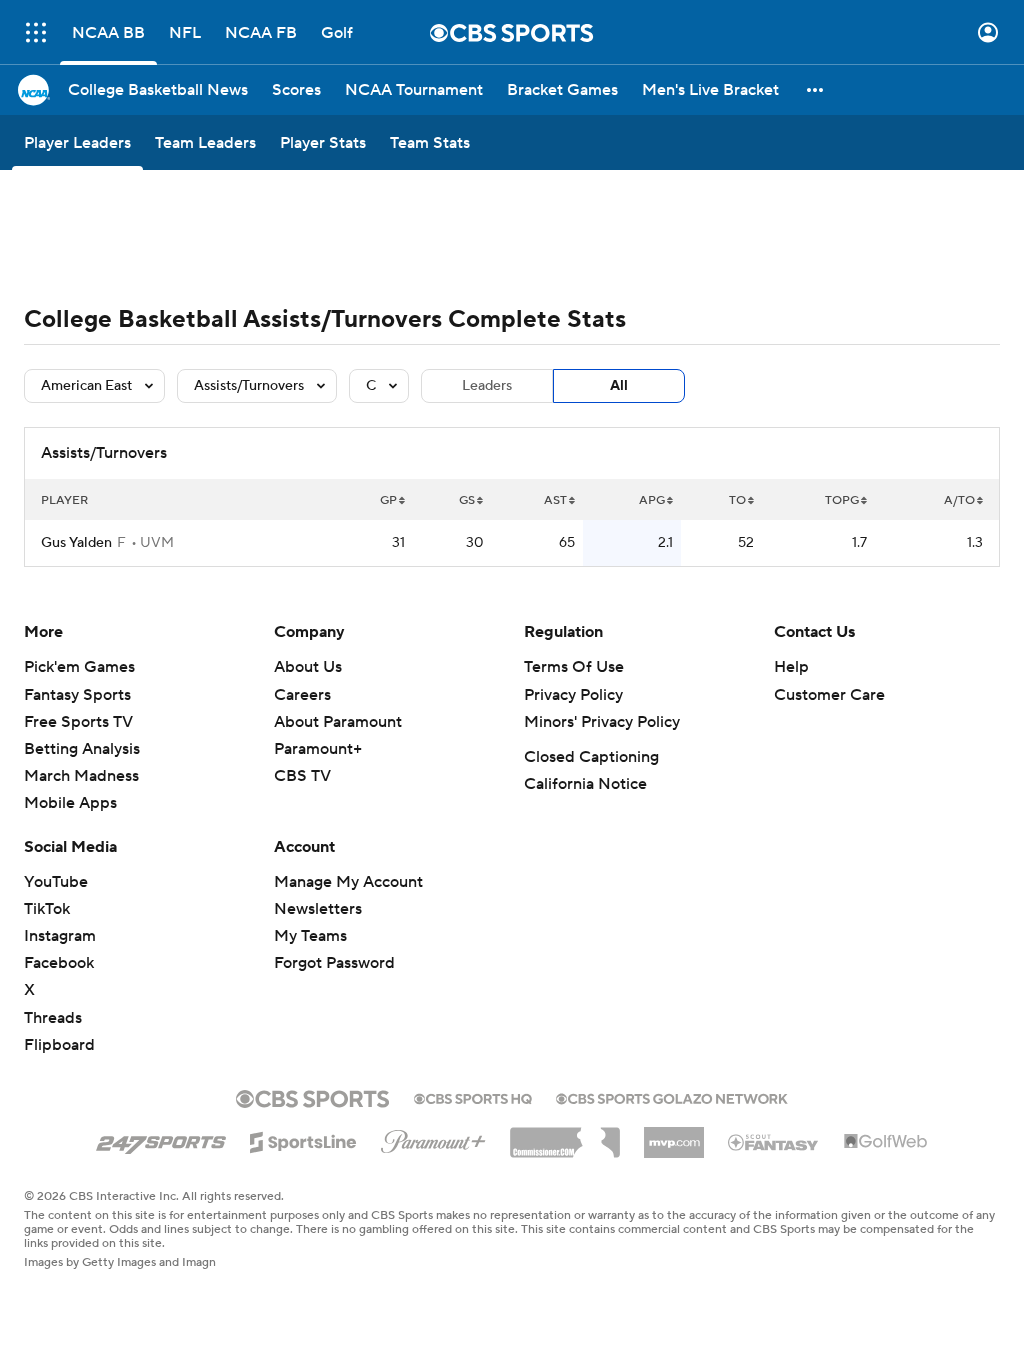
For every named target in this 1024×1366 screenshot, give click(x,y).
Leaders (487, 386)
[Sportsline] (303, 1139)
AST (555, 500)
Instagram (60, 936)
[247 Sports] (161, 1139)
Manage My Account (348, 882)
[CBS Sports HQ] (473, 1097)
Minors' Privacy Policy (602, 722)
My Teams (310, 936)
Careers (302, 695)
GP (388, 500)
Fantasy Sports (77, 695)
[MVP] (674, 1135)
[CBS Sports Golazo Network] (672, 1097)
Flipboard (59, 1045)
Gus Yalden (76, 543)
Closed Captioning (591, 757)
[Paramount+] (433, 1138)
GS (467, 500)
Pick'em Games (79, 667)
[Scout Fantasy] (774, 1141)
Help (791, 667)
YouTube (56, 882)
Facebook (59, 963)
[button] (36, 32)
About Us (308, 667)
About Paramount (338, 722)
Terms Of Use (574, 667)
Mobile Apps (70, 803)
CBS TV (302, 776)
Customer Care (829, 695)
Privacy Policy (573, 695)
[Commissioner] (565, 1135)
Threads (53, 1018)
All (619, 386)
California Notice (585, 784)
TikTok (47, 909)
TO (737, 500)
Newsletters (318, 909)
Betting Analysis (82, 749)
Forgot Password (334, 963)
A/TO (959, 500)
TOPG (842, 500)
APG (652, 500)
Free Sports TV (78, 722)
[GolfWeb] (886, 1142)
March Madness (81, 776)
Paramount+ (318, 749)
